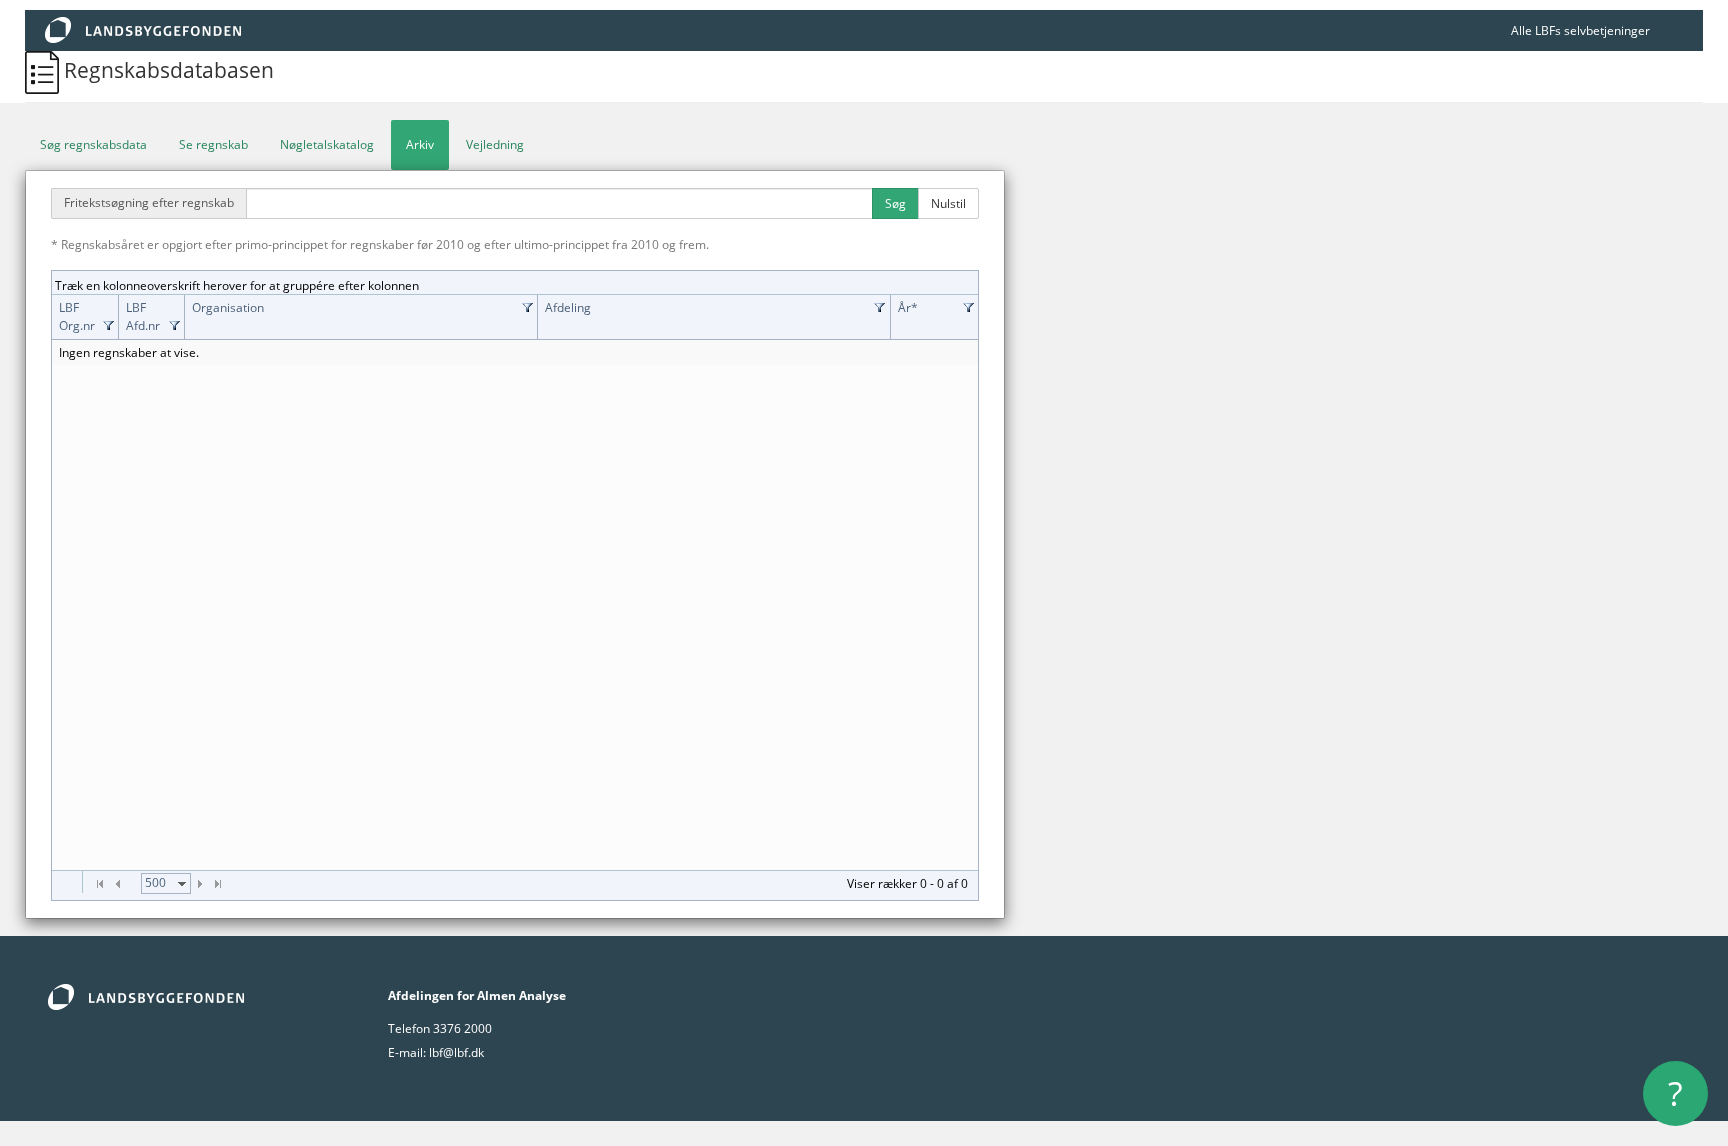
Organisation (228, 307)
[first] (100, 884)
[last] (218, 884)
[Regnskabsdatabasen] (44, 70)
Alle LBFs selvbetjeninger (1580, 30)
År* (908, 307)
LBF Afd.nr (143, 316)
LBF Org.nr (77, 316)
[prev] (118, 884)
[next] (200, 884)
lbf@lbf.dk (456, 1052)
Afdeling (568, 307)
